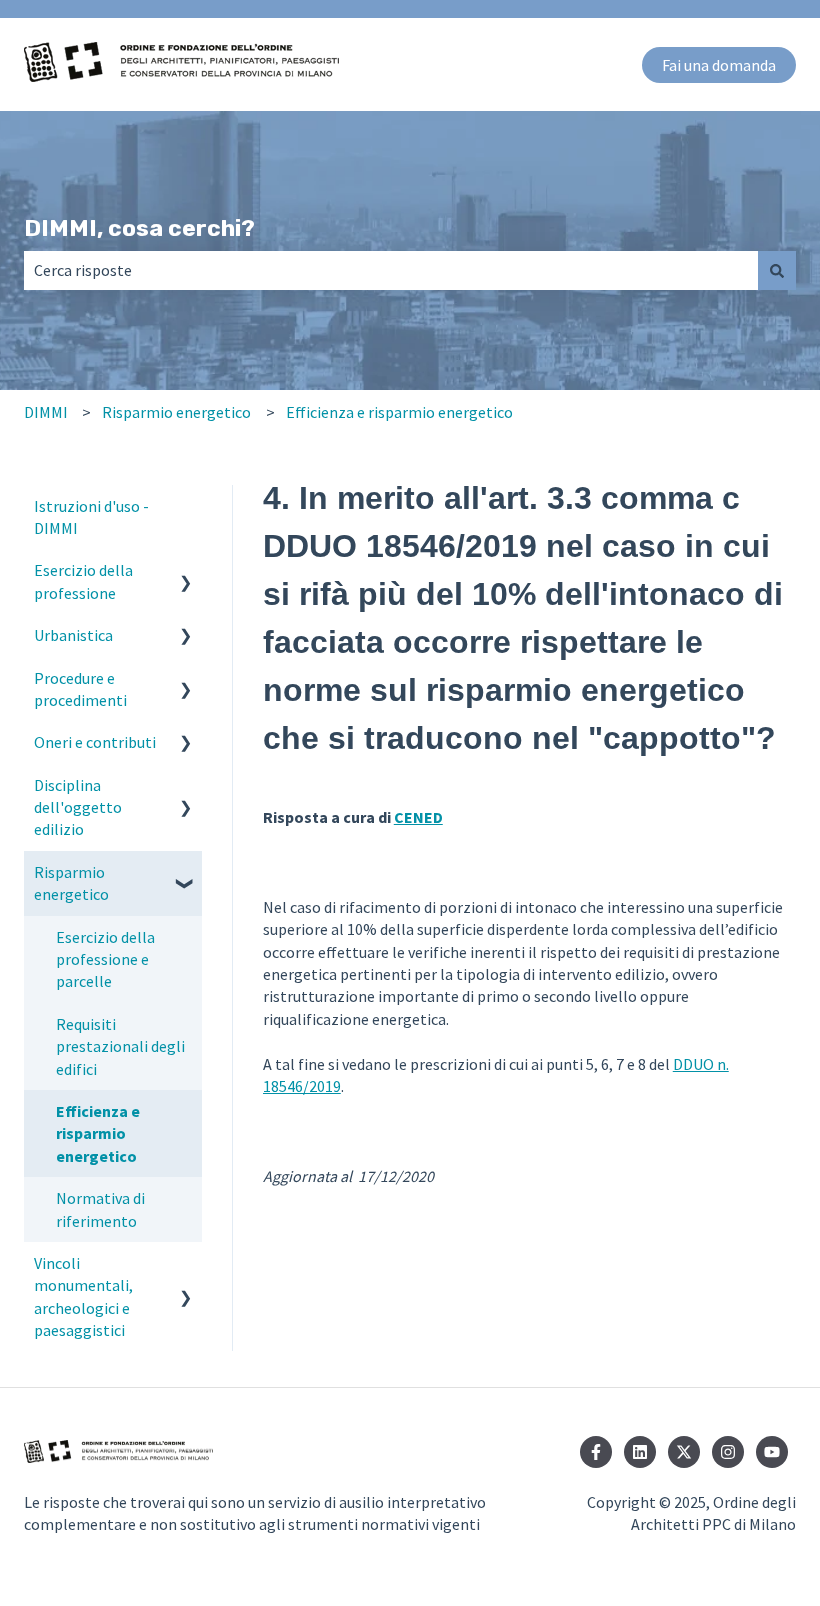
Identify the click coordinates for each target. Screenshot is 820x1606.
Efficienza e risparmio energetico (399, 412)
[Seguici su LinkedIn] (640, 1452)
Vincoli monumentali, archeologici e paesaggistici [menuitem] (83, 1296)
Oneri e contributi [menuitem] (95, 742)
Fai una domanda (719, 65)
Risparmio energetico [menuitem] (71, 883)
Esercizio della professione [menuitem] (83, 581)
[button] (186, 571)
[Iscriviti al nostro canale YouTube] (772, 1452)
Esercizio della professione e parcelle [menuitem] (105, 959)
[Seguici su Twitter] (684, 1452)
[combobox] (391, 270)
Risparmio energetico (176, 412)
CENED (418, 817)
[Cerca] (777, 270)
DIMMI (46, 412)
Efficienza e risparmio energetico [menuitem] (98, 1133)
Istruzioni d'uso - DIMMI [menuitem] (91, 517)
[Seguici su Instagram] (728, 1452)
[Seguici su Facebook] (596, 1452)
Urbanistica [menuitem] (73, 635)
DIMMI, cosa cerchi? (139, 228)
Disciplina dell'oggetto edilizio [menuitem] (78, 807)
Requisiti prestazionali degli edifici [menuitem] (120, 1046)
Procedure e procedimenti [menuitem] (80, 689)
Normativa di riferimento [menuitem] (100, 1209)
